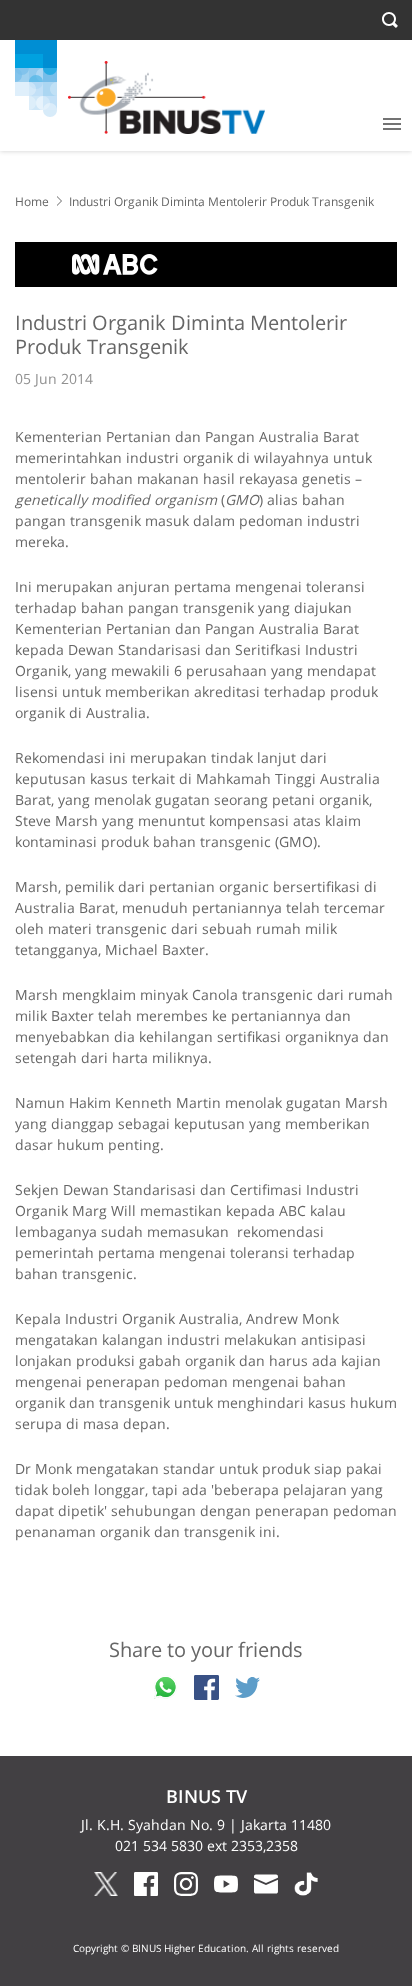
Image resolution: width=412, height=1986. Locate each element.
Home (32, 201)
